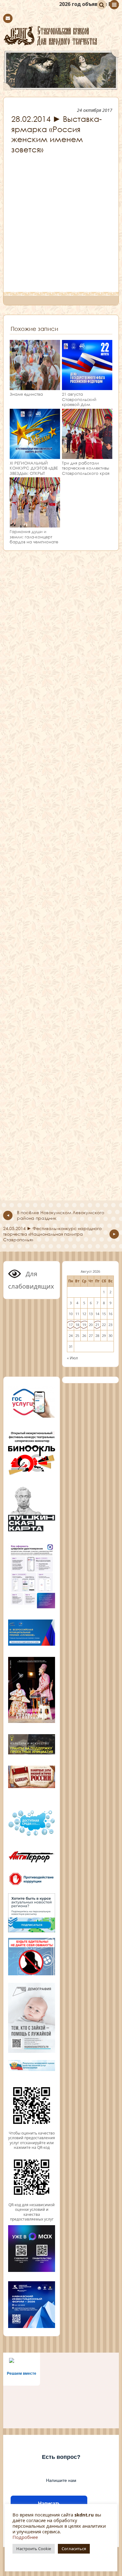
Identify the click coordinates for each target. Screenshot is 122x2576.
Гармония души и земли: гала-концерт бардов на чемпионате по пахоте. (34, 539)
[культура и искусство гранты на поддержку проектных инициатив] (32, 1754)
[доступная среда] (32, 1836)
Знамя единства (26, 394)
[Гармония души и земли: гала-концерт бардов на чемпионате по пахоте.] (35, 525)
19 (84, 1325)
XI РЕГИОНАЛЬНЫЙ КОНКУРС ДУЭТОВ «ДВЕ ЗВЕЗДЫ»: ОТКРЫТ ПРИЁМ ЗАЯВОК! (34, 471)
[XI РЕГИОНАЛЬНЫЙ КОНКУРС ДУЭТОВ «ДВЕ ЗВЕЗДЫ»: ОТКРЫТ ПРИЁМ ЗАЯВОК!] (35, 456)
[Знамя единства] (35, 387)
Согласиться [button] (74, 2549)
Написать (49, 2504)
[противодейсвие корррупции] (32, 1885)
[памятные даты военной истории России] (32, 1787)
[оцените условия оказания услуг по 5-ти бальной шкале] (32, 2128)
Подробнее (25, 2537)
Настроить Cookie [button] (34, 2549)
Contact (8, 18)
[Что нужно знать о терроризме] (32, 1864)
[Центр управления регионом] (32, 1913)
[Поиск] (102, 5)
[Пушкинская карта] (32, 1530)
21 (97, 1325)
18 (77, 1325)
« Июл (72, 1358)
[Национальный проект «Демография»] (32, 2052)
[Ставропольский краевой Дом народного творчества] (61, 36)
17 (71, 1325)
